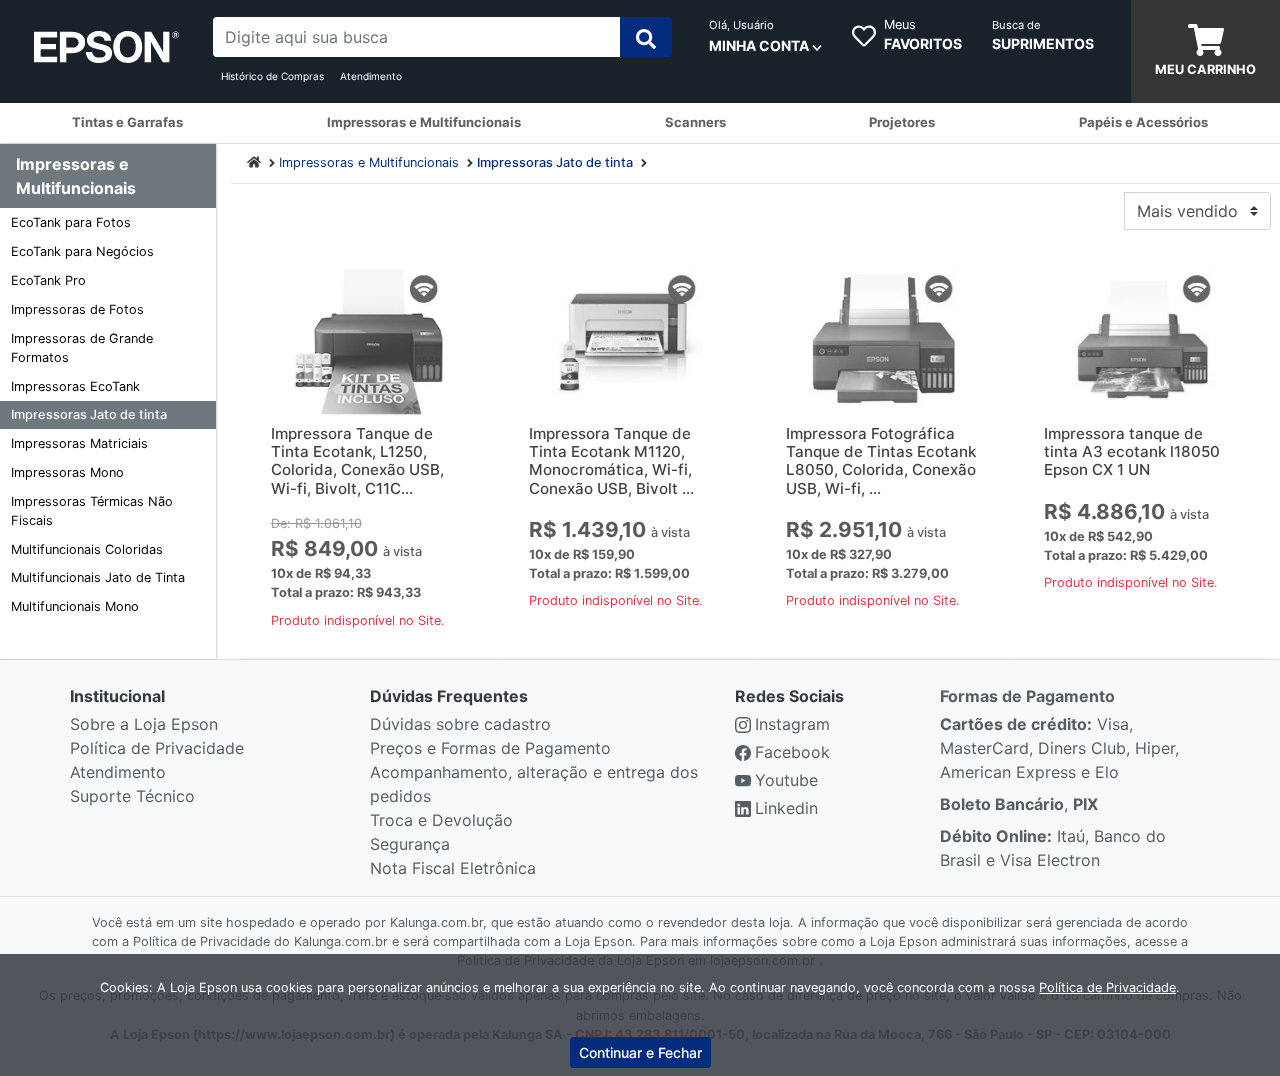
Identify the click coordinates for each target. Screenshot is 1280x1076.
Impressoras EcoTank (75, 386)
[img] (646, 37)
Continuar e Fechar (640, 1052)
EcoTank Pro (48, 280)
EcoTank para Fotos (71, 222)
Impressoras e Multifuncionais (369, 162)
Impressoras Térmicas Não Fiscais (92, 511)
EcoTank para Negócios (82, 251)
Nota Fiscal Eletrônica (453, 868)
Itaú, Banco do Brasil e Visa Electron (1053, 848)
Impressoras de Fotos (77, 309)
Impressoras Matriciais (79, 443)
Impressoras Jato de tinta (89, 414)
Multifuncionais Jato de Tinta (98, 577)
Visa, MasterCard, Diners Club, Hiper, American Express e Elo (1059, 748)
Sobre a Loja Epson (144, 724)
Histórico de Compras (272, 76)
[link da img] (106, 52)
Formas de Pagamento (1027, 696)
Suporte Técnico (132, 796)
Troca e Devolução (441, 820)
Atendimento (371, 76)
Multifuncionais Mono (75, 606)
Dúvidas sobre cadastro (460, 724)
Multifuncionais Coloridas (87, 549)
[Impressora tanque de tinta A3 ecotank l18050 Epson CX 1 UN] (1142, 342)
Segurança (410, 844)
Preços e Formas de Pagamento (490, 748)
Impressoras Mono (67, 472)
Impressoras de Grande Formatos (82, 348)
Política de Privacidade (157, 748)
